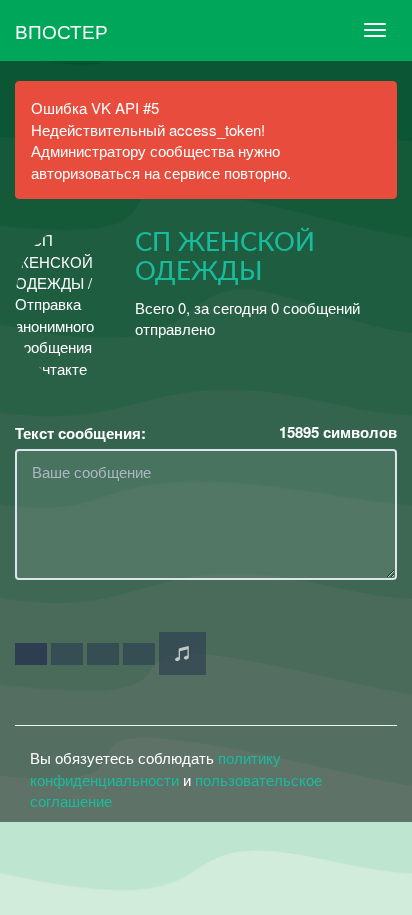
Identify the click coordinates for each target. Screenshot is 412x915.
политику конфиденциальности (155, 768)
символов (338, 432)
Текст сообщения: (80, 433)
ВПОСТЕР (61, 30)
